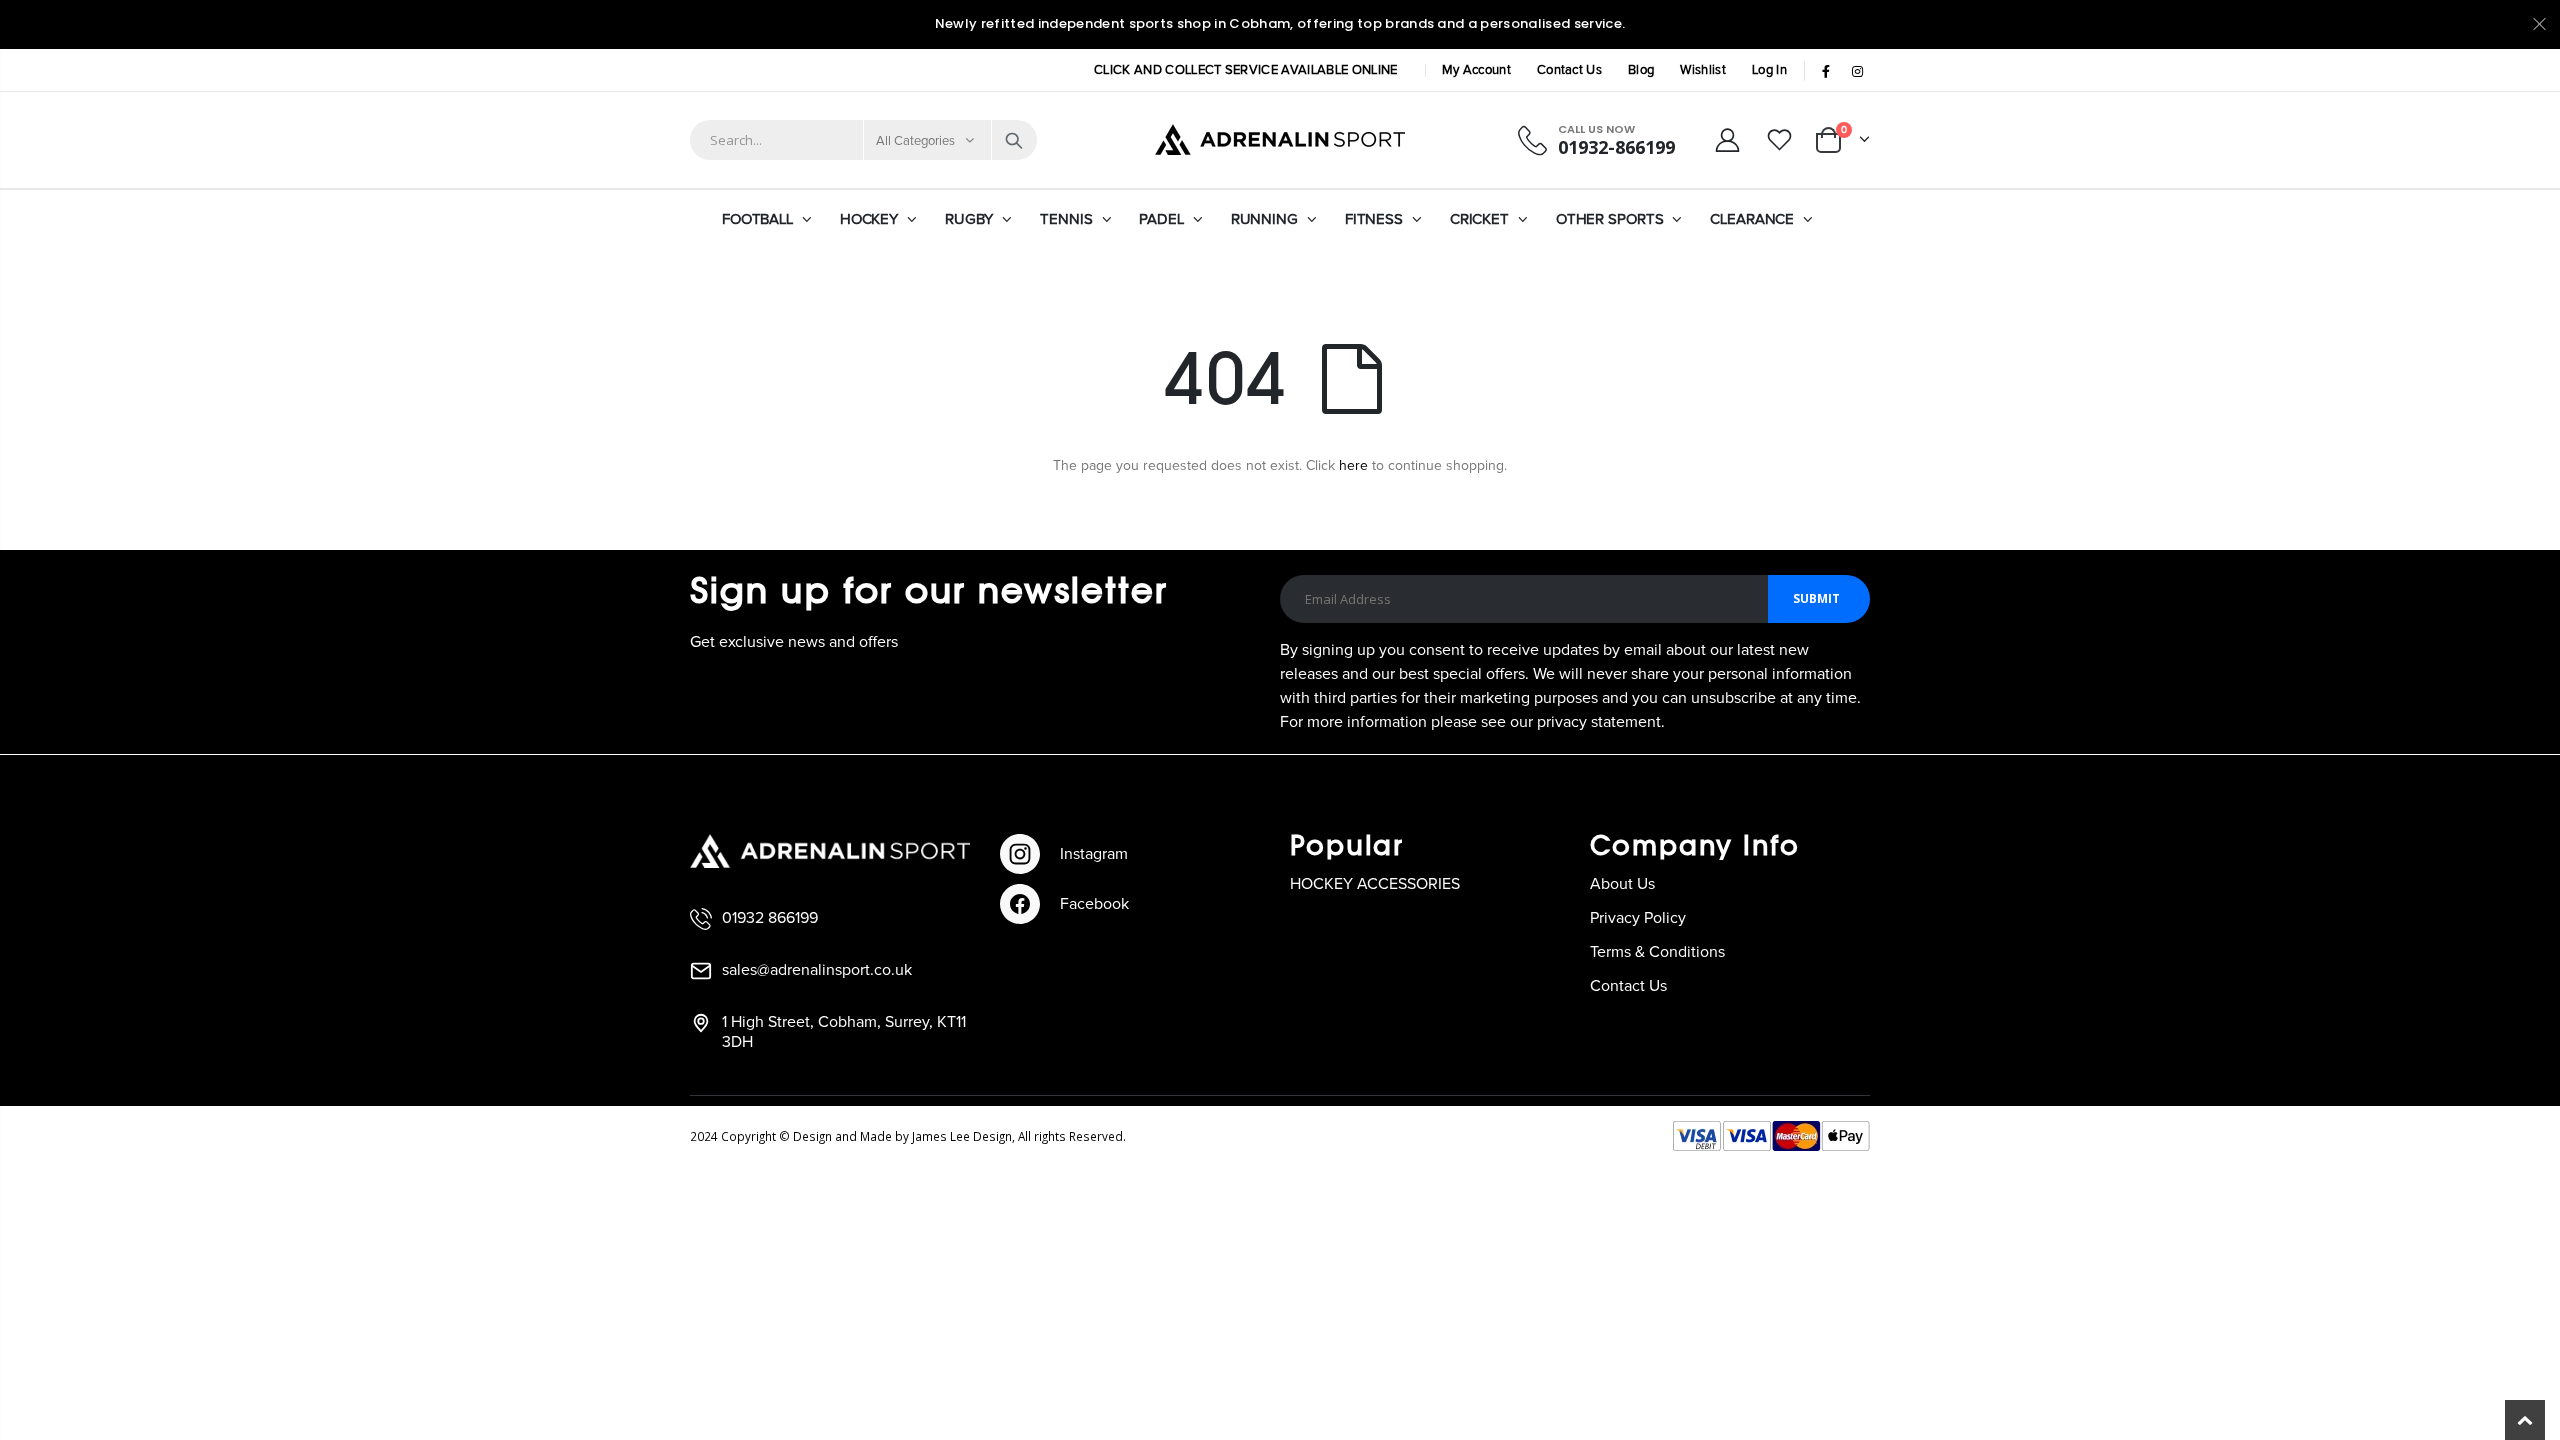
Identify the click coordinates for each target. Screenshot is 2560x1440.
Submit (1816, 598)
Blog (1641, 70)
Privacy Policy (1638, 918)
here (1353, 466)
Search (1014, 140)
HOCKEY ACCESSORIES (1375, 884)
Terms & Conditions (1657, 952)
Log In (1769, 70)
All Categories (916, 141)
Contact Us (1569, 70)
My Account (1476, 70)
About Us (1622, 884)
